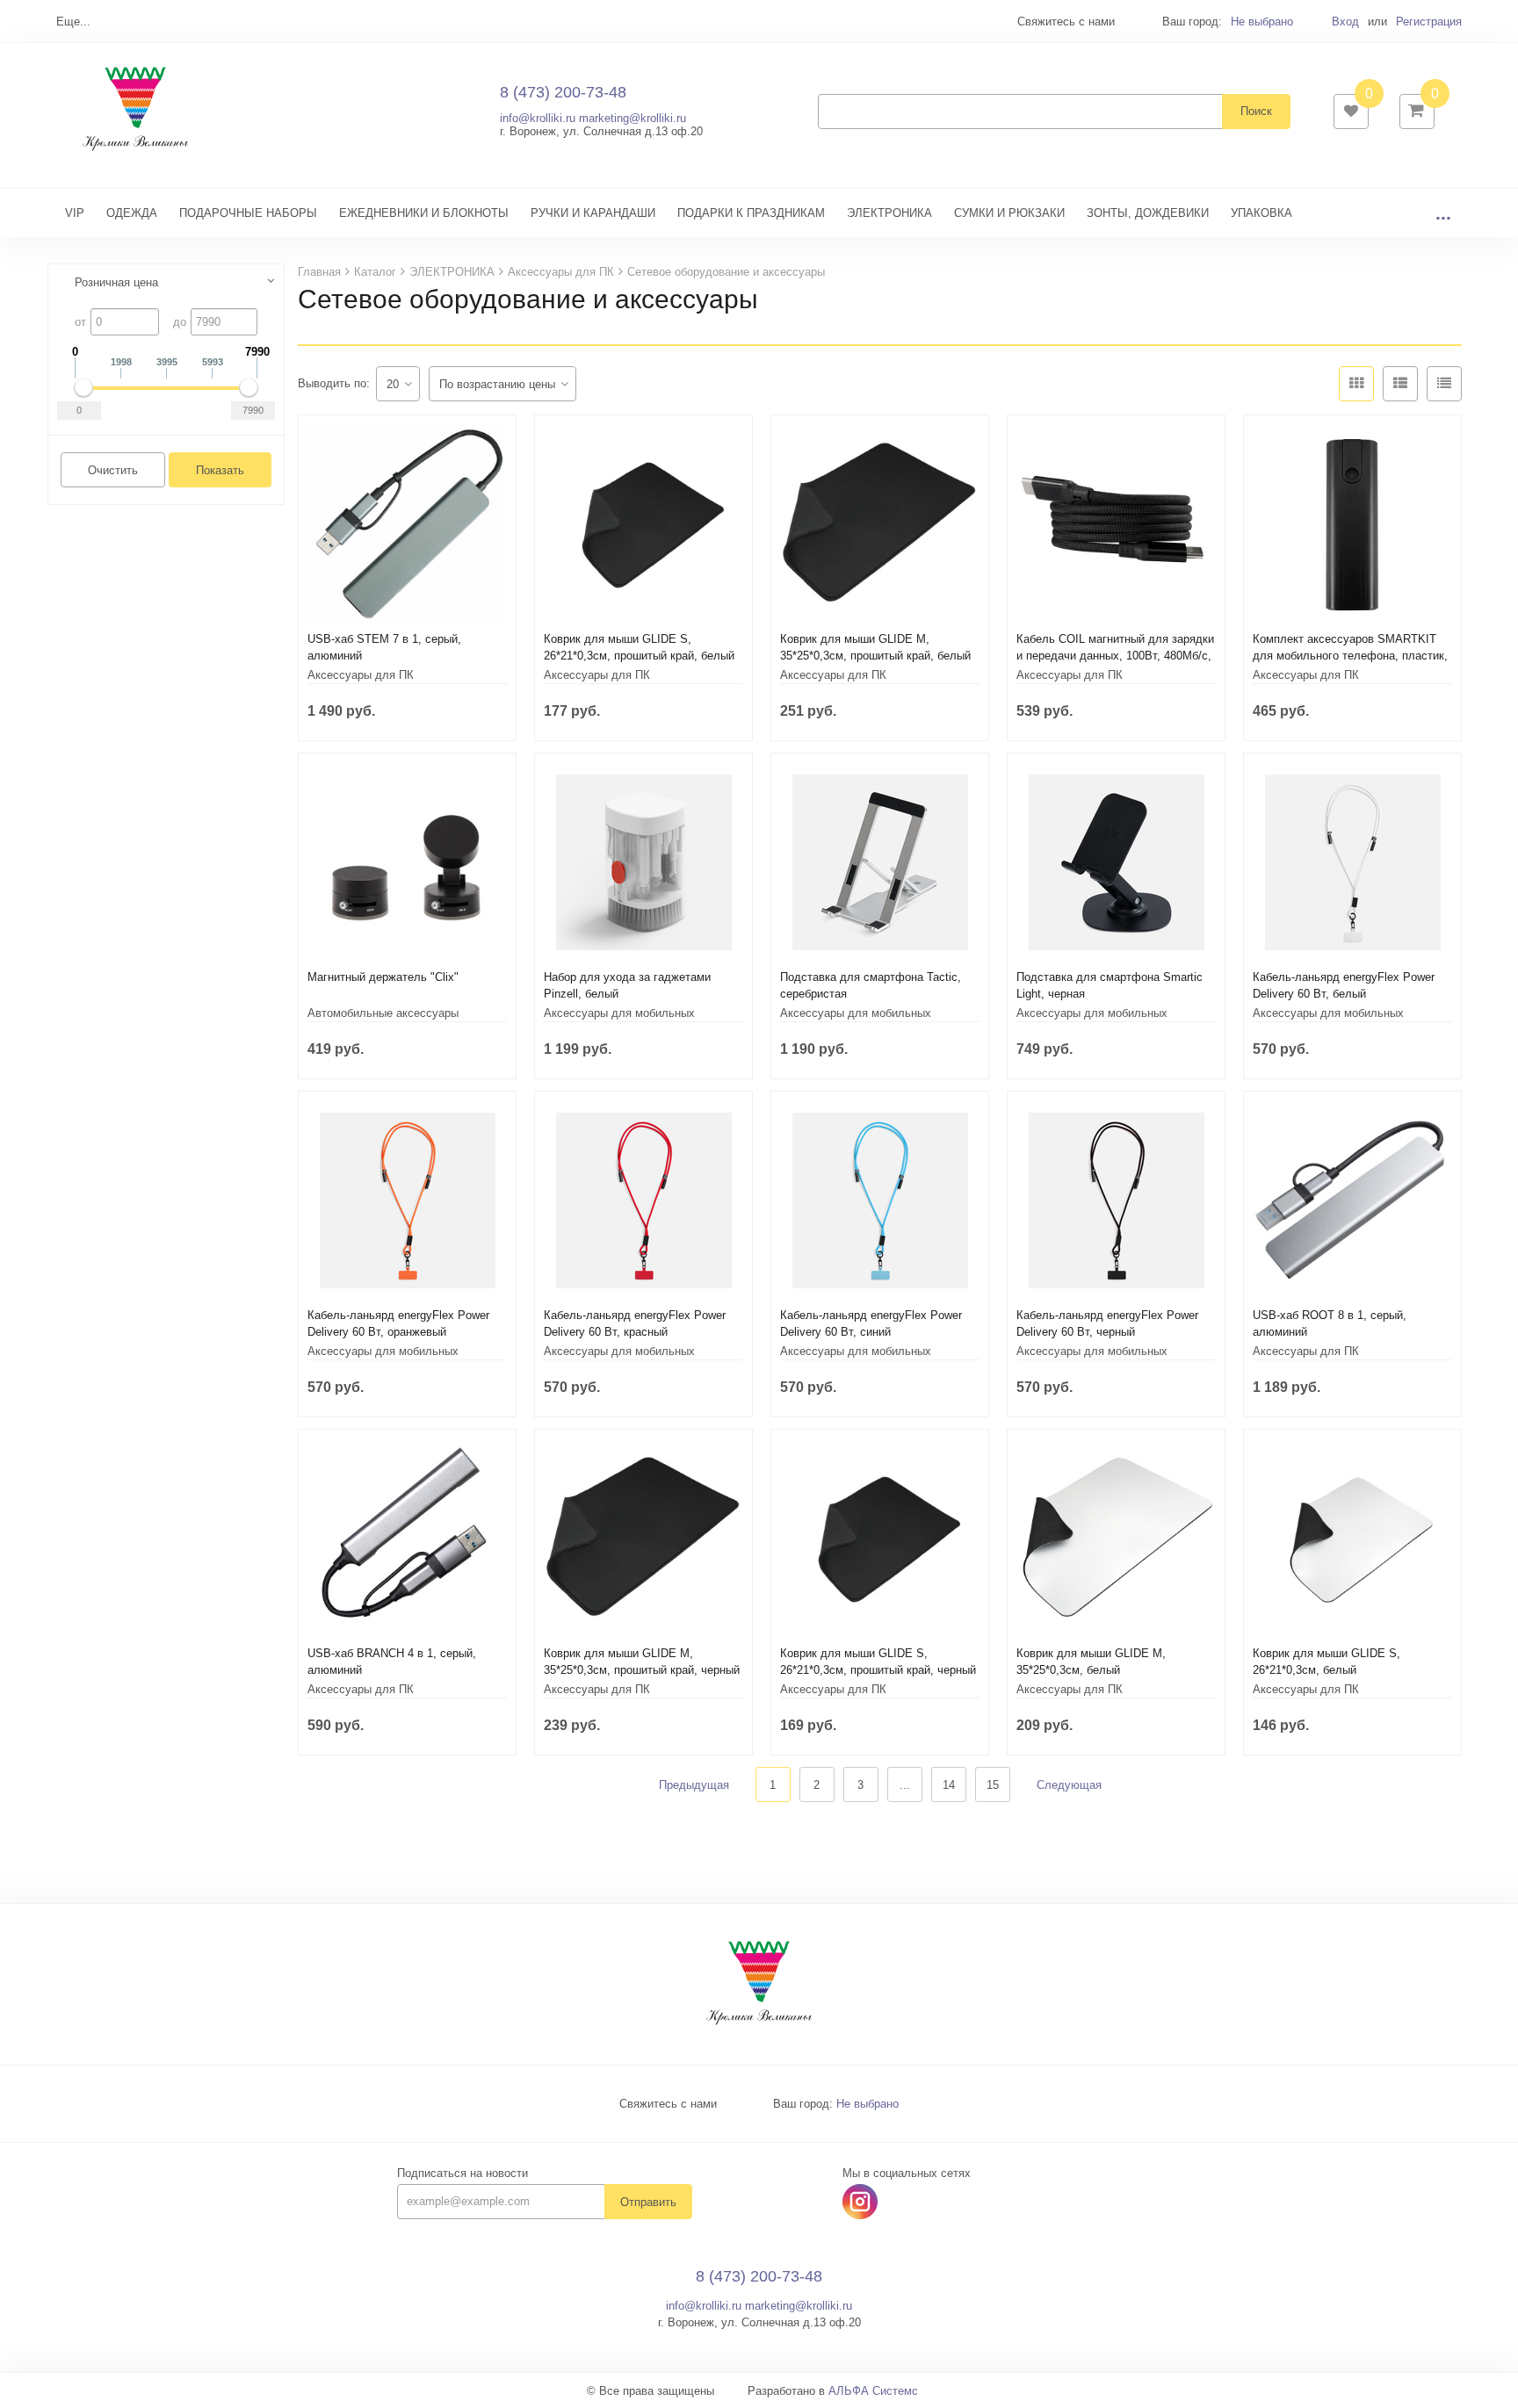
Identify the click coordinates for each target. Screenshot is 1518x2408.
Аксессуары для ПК (361, 675)
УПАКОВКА (1261, 213)
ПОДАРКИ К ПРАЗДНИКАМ (751, 213)
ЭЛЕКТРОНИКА (889, 213)
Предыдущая (694, 1785)
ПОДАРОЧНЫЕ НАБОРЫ (248, 213)
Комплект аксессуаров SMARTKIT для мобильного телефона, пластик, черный (1350, 656)
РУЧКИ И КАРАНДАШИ (593, 213)
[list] (1400, 384)
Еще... (73, 22)
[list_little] (1444, 384)
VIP (75, 213)
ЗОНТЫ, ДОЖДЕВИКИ (1148, 213)
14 (949, 1785)
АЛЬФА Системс (873, 2391)
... (1443, 213)
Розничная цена (116, 282)
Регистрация (1429, 22)
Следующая (1069, 1785)
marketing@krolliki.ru (632, 118)
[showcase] (1356, 384)
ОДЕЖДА (132, 213)
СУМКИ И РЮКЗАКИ (1009, 213)
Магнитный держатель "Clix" (383, 977)
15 (993, 1785)
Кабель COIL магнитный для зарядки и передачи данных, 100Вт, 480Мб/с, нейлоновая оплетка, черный (1115, 656)
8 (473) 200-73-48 (563, 92)
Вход (1345, 22)
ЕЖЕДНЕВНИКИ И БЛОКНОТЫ (424, 213)
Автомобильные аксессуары (383, 1013)
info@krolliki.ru (538, 118)
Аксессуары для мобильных (619, 1013)
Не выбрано (1262, 22)
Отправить (648, 2202)
